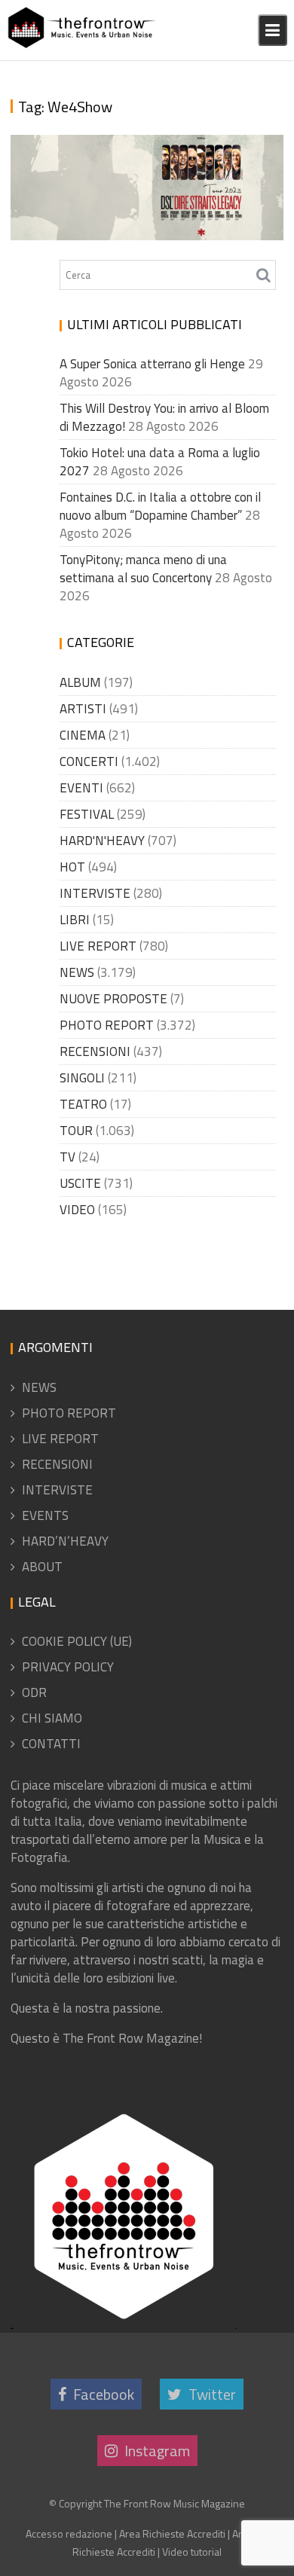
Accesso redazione (69, 2533)
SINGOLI (82, 1078)
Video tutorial (192, 2552)
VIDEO (77, 1210)
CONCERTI (89, 762)
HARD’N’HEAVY (65, 1541)
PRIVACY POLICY (68, 1667)
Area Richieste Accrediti (172, 2533)
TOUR (76, 1131)
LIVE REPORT (98, 946)
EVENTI (81, 788)
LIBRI (75, 920)
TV (67, 1157)
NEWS (77, 972)
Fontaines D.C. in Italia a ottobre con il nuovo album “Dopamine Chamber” (160, 506)
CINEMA (83, 735)
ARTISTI (83, 709)
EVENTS (45, 1515)
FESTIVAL (87, 814)
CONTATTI (51, 1744)
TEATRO (83, 1104)
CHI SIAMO (52, 1718)
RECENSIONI (95, 1051)
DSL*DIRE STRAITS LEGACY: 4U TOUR (136, 232)
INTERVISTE (95, 893)
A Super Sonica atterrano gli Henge (152, 364)
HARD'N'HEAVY (102, 841)
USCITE (80, 1183)
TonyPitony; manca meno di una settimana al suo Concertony (143, 569)
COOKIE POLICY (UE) (77, 1641)
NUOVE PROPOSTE (113, 999)
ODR (34, 1692)
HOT (72, 867)
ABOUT (42, 1567)
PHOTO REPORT (107, 1025)
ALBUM (80, 682)
